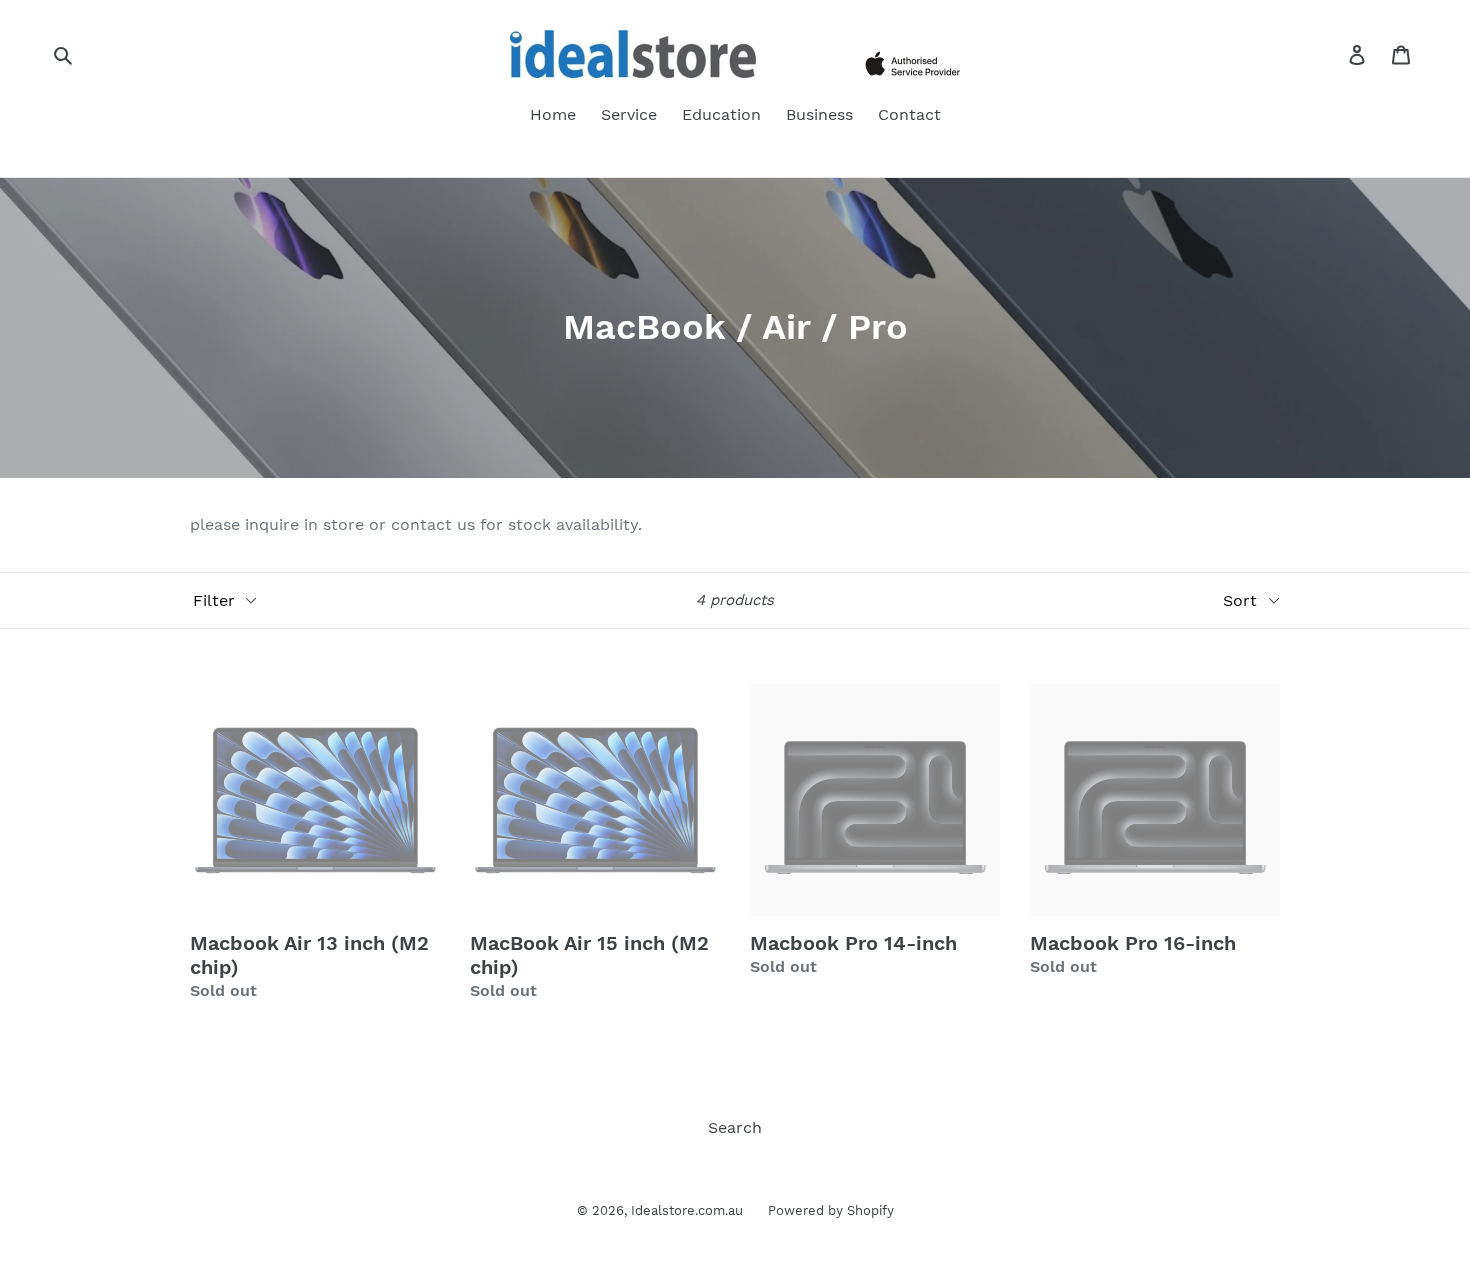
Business (819, 114)
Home (553, 114)
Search (735, 1127)
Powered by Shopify (831, 1210)
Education (721, 114)
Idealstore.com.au (687, 1210)
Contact (909, 114)
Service (629, 114)
